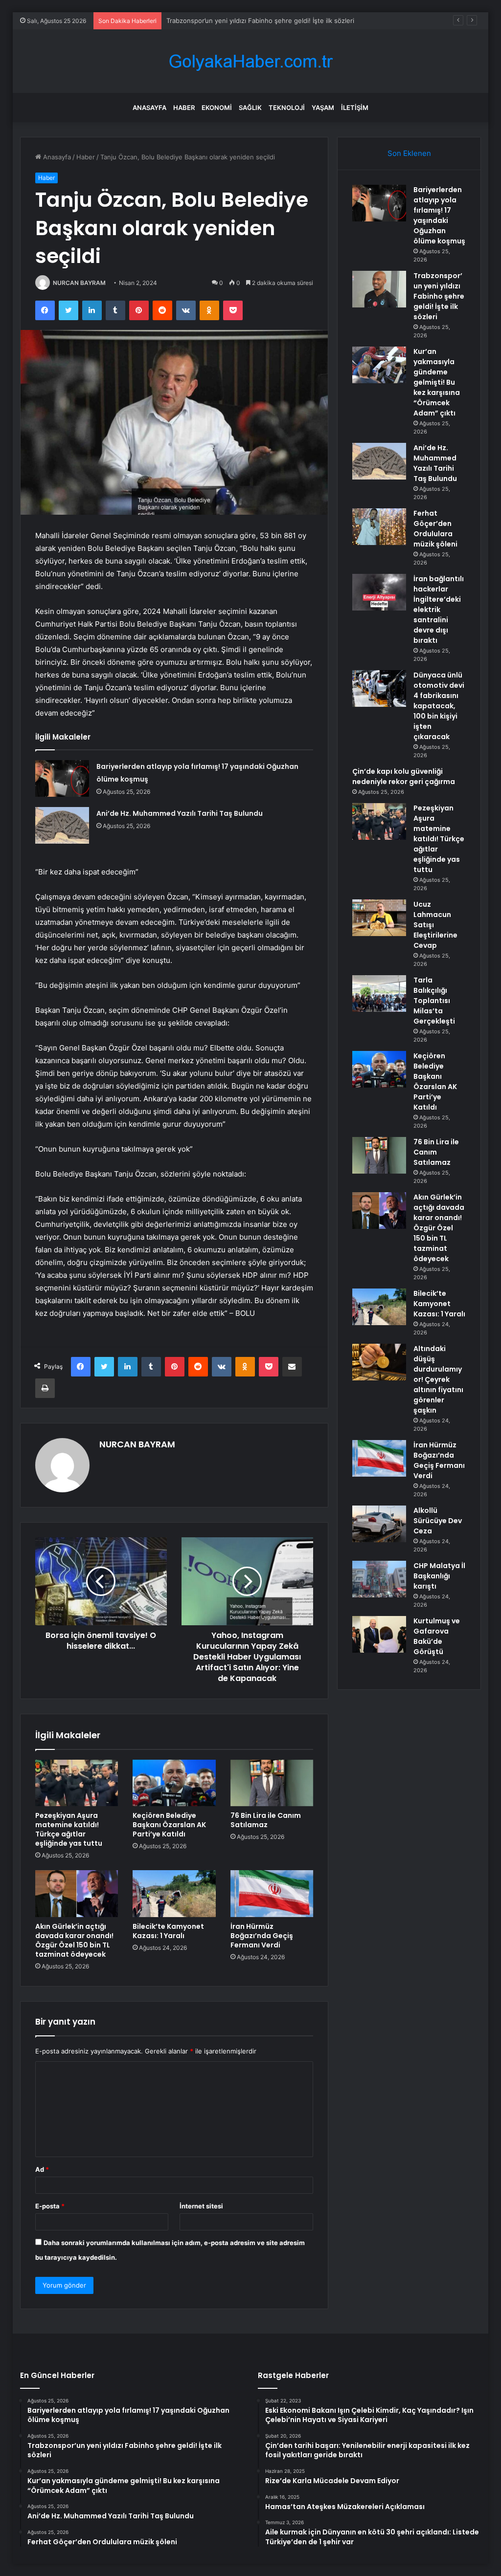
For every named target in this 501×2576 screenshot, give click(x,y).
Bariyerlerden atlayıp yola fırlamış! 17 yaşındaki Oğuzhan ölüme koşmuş (439, 215)
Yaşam (323, 108)
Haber (184, 108)
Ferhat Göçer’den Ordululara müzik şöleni (435, 529)
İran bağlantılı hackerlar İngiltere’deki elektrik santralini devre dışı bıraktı (439, 610)
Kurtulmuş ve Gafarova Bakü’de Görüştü (437, 1636)
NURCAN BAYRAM (79, 283)
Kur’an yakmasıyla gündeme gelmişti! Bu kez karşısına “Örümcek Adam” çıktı (437, 382)
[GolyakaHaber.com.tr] (250, 61)
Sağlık (250, 108)
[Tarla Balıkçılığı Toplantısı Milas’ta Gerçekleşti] (379, 993)
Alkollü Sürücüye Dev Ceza (438, 1521)
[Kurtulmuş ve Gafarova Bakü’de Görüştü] (379, 1634)
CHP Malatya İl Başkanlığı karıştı (439, 1576)
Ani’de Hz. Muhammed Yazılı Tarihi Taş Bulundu (180, 813)
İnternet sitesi (201, 2206)
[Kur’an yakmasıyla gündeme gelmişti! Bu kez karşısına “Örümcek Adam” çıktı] (379, 365)
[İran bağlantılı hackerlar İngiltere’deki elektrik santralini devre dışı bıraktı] (379, 592)
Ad (42, 2169)
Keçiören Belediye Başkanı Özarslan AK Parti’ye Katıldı (169, 1825)
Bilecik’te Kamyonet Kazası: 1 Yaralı (168, 1931)
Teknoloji (287, 108)
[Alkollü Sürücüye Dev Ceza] (379, 1524)
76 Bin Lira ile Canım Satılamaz (266, 1820)
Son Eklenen (409, 153)
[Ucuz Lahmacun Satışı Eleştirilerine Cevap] (379, 918)
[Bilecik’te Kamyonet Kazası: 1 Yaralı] (174, 1894)
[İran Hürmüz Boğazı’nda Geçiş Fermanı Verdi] (272, 1894)
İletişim (355, 108)
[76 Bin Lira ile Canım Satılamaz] (272, 1783)
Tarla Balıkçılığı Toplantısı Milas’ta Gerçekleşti (434, 1001)
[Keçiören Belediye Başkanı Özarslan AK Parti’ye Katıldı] (174, 1783)
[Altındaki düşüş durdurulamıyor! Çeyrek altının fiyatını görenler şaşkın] (379, 1362)
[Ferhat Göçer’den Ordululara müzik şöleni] (379, 527)
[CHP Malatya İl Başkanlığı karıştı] (379, 1579)
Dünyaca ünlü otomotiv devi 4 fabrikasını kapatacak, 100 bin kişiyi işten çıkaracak (439, 706)
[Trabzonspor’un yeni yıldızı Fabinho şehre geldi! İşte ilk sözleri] (379, 289)
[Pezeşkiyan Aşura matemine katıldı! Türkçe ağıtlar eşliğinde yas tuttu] (77, 1783)
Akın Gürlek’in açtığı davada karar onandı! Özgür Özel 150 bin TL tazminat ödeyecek (74, 1940)
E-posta (50, 2206)
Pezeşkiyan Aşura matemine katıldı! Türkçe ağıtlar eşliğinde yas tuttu (69, 1829)
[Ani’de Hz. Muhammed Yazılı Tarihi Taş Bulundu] (62, 825)
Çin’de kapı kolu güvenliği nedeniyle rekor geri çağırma (404, 776)
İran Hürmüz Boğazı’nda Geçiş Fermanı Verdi (262, 1936)
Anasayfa (149, 108)
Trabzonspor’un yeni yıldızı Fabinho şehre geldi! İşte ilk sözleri (439, 296)
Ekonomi (217, 108)
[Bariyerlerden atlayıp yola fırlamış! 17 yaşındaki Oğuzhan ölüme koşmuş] (62, 778)
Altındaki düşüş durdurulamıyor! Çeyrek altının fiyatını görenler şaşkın (438, 1379)
